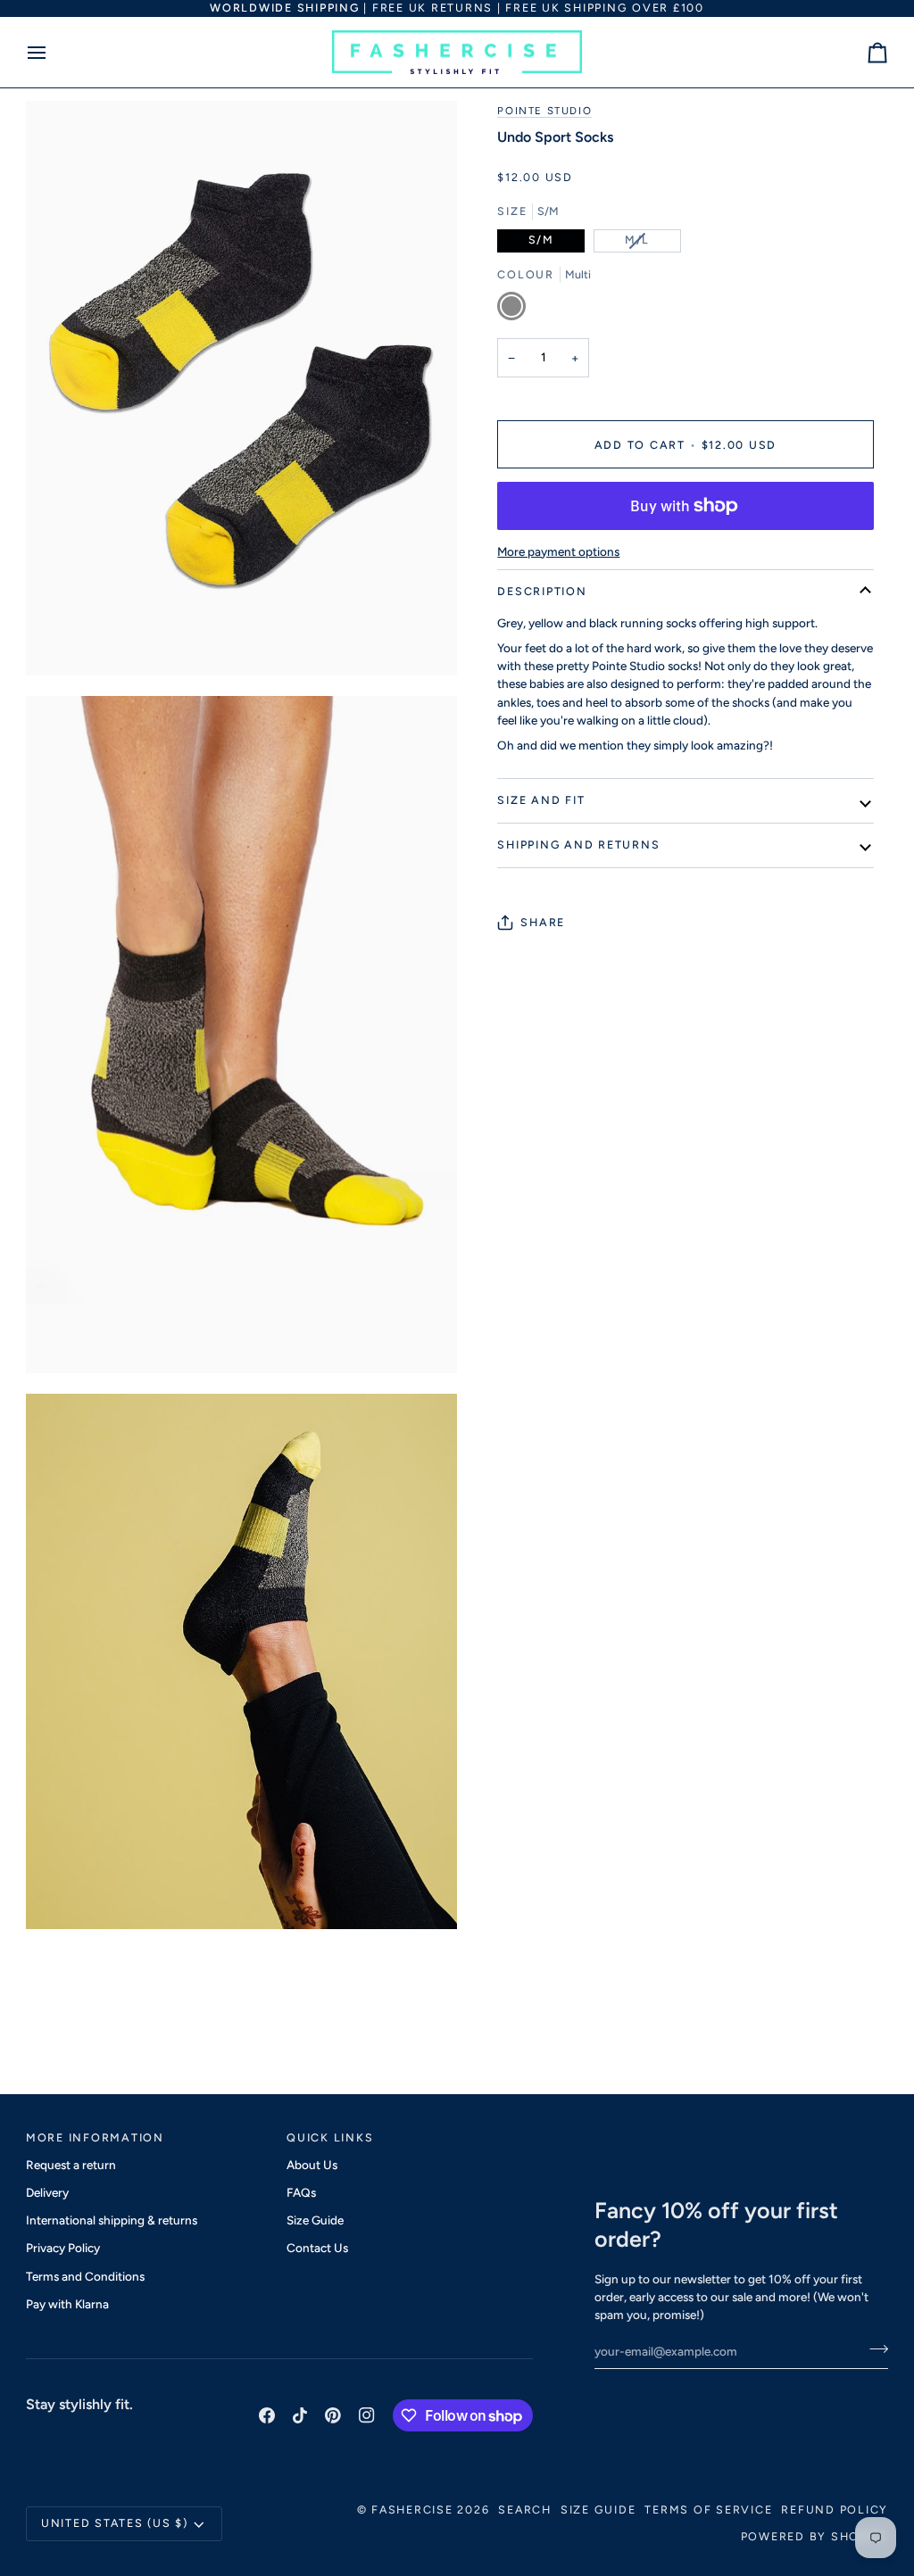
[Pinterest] (333, 2415)
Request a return (71, 2165)
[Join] (873, 2348)
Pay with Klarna (67, 2304)
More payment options (558, 551)
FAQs (301, 2192)
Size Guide (315, 2220)
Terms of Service (708, 2510)
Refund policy (835, 2510)
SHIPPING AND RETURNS (578, 845)
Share (543, 922)
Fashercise (412, 2510)
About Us (312, 2165)
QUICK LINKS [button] (330, 2137)
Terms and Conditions (85, 2276)
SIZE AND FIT (541, 800)
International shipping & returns (112, 2220)
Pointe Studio (544, 111)
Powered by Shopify (815, 2536)
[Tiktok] (300, 2415)
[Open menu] (53, 53)
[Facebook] (267, 2415)
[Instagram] (367, 2415)
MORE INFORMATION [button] (95, 2137)
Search (525, 2510)
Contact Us (317, 2248)
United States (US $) (115, 2523)
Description (542, 591)
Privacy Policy (63, 2248)
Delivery (47, 2192)
